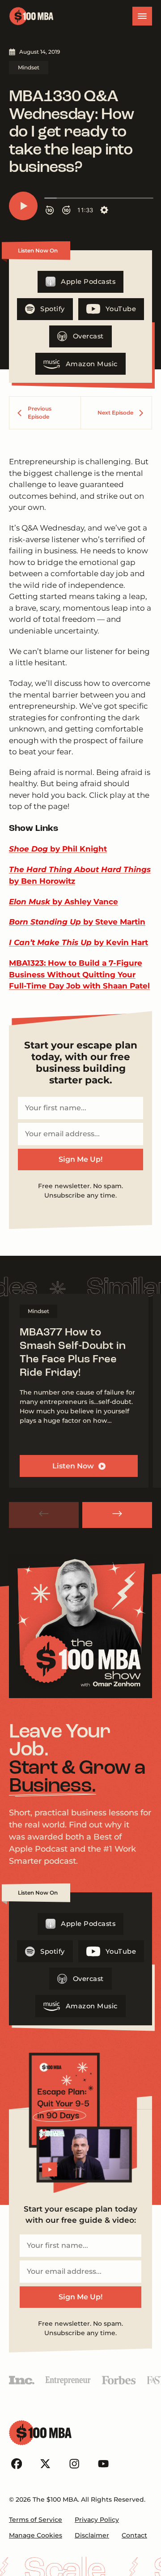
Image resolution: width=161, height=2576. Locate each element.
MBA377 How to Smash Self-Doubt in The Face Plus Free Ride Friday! (73, 1353)
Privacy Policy (97, 2520)
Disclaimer (92, 2535)
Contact (134, 2535)
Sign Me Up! (80, 1159)
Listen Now (73, 1466)
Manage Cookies (36, 2535)
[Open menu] (142, 16)
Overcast (88, 336)
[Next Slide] (117, 1515)
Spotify (53, 309)
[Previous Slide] (44, 1515)
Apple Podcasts (88, 282)
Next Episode (115, 413)
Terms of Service (36, 2520)
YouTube (121, 309)
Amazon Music (92, 364)
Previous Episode (40, 413)
